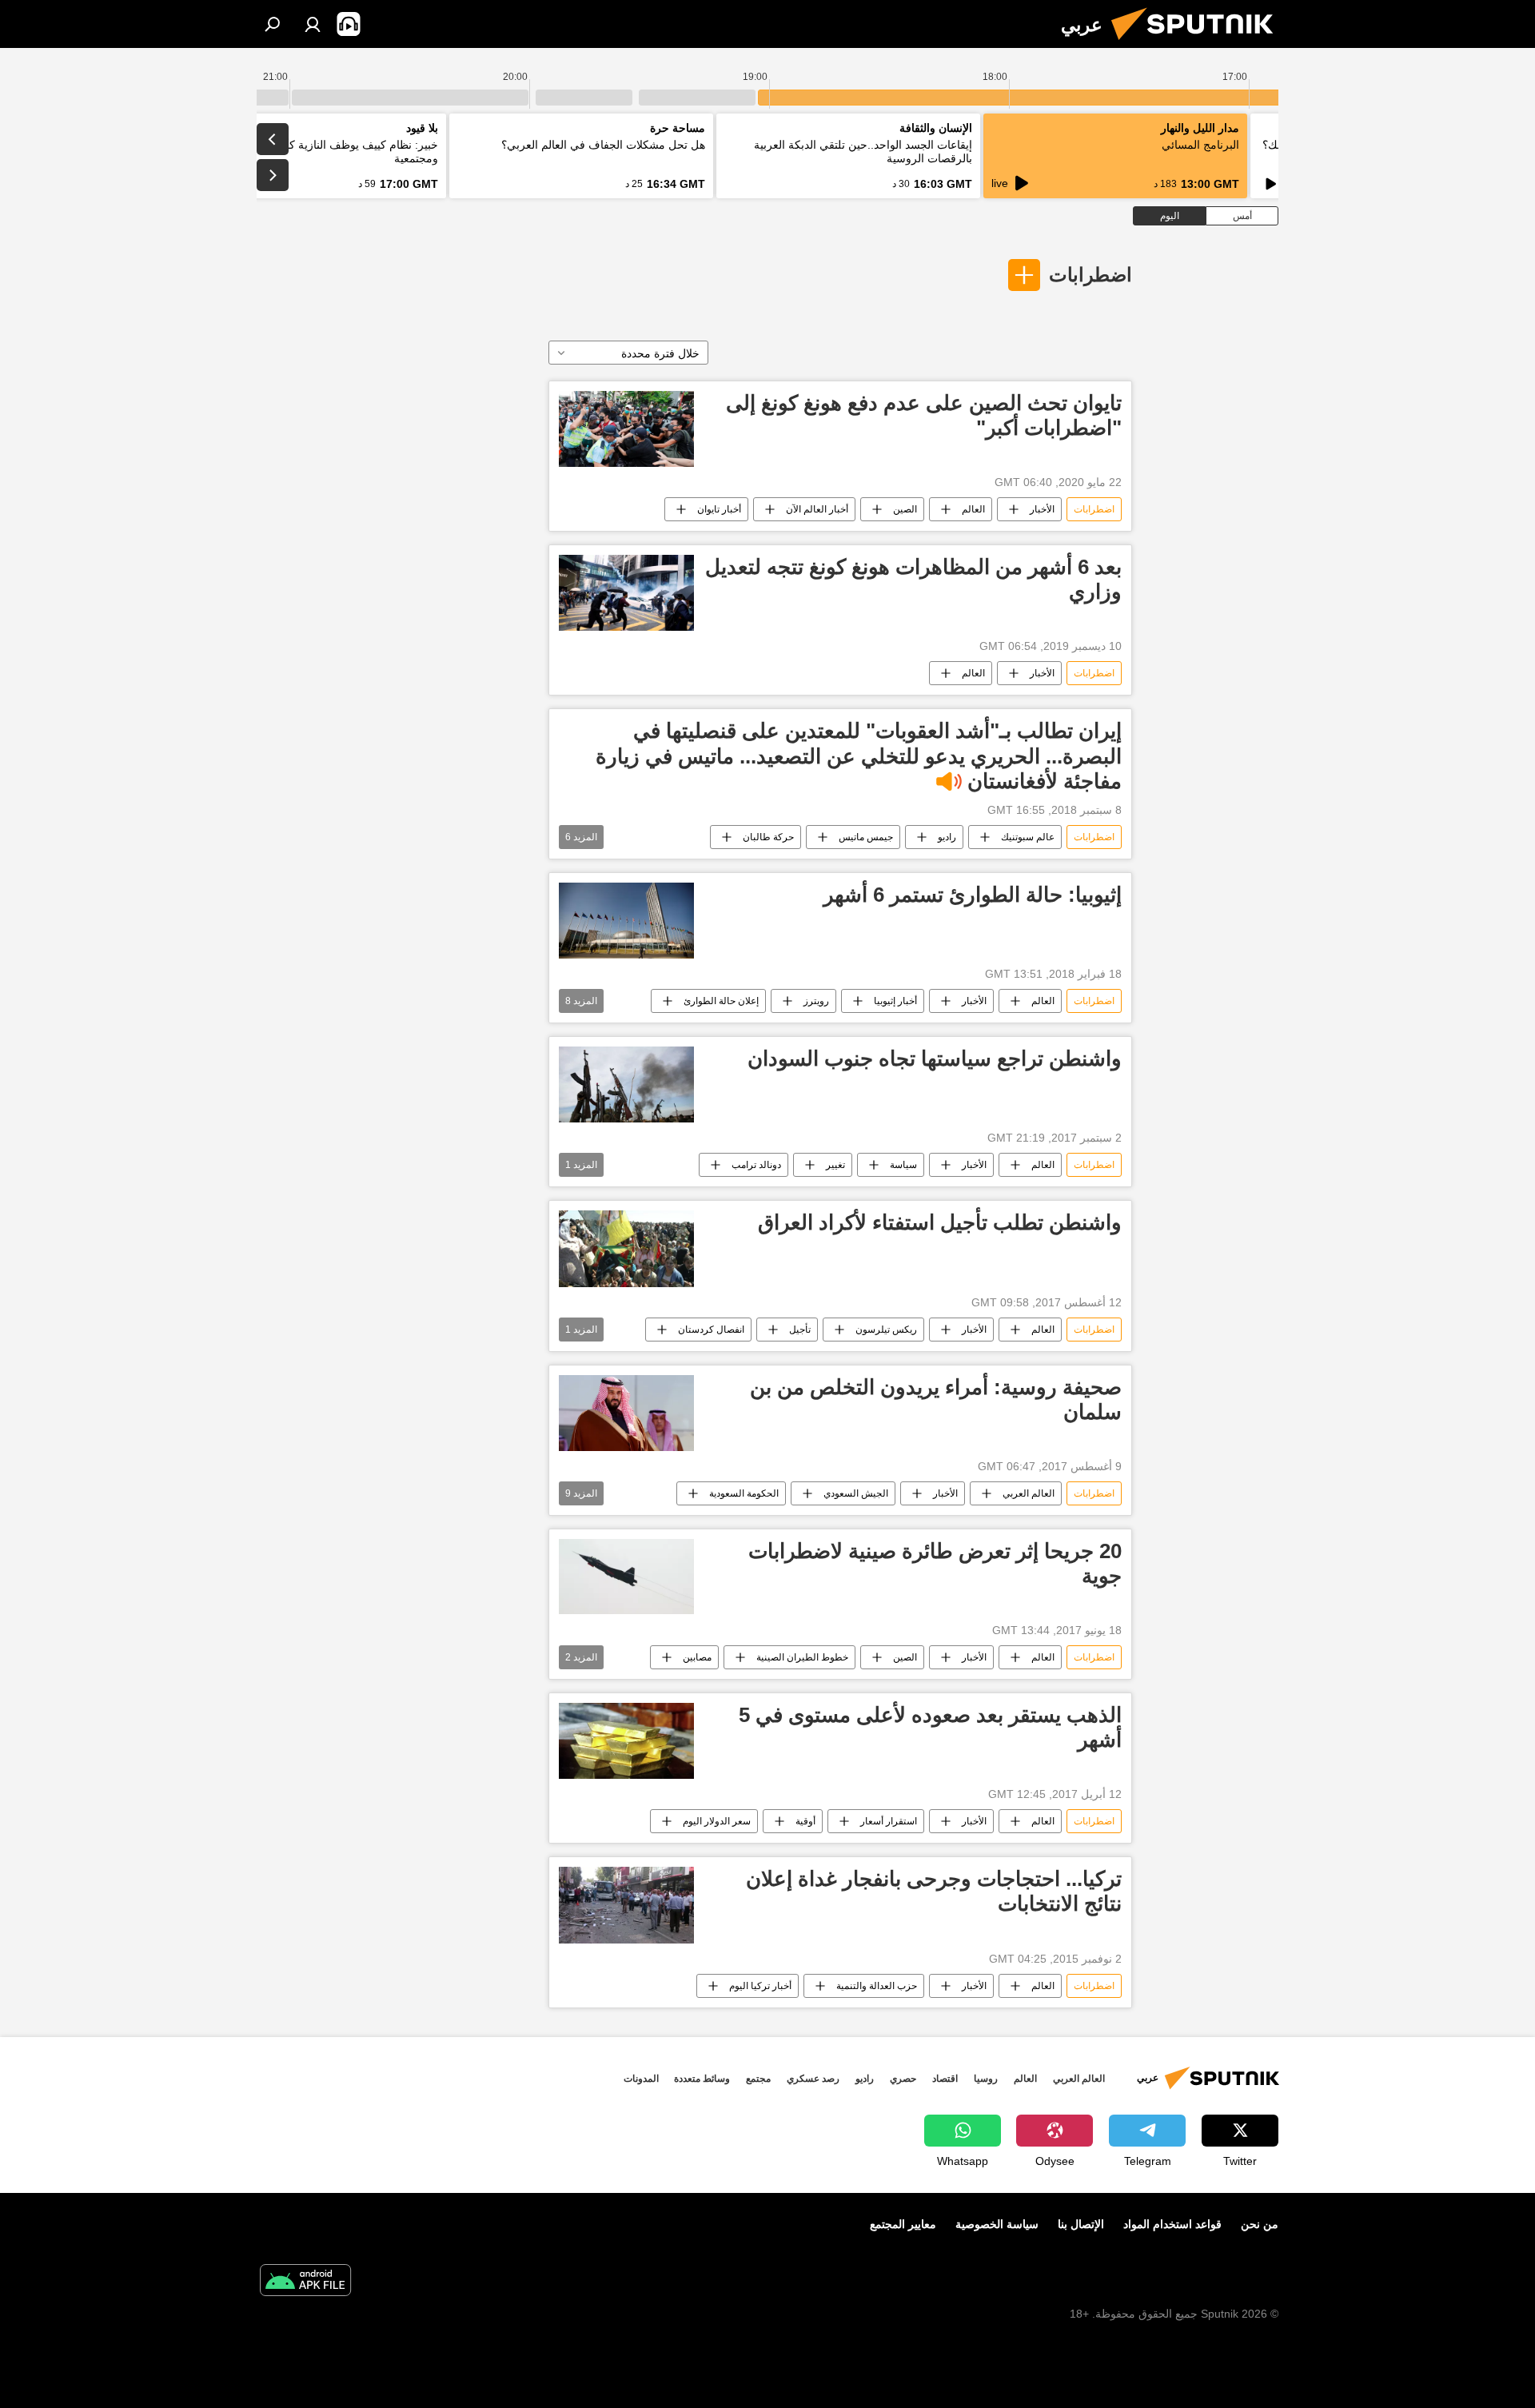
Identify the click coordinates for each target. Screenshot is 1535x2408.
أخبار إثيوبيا (895, 1001)
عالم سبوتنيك (1028, 837)
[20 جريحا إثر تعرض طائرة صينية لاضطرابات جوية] (626, 1577)
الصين (905, 509)
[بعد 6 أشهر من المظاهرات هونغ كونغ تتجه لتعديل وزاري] (626, 593)
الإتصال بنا (1081, 2224)
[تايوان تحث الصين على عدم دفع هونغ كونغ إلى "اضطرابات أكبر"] (626, 429)
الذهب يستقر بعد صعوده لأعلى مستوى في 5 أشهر (930, 1727)
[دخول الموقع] (313, 24)
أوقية (805, 1821)
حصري (903, 2079)
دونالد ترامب (756, 1165)
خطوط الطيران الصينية (802, 1657)
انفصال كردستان (711, 1330)
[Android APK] (305, 2282)
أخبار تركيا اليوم (760, 1986)
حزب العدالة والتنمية (877, 1986)
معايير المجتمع (903, 2224)
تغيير (835, 1165)
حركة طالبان (768, 837)
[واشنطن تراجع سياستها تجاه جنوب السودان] (626, 1084)
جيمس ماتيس (866, 837)
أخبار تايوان (719, 509)
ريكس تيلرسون (886, 1330)
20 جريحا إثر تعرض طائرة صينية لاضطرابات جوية (935, 1563)
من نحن (1260, 2224)
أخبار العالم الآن (817, 509)
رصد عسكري (813, 2079)
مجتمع (758, 2079)
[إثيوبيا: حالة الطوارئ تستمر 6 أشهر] (626, 921)
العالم (973, 509)
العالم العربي (1029, 1493)
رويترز (816, 1001)
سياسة (903, 1165)
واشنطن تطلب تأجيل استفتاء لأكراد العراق (940, 1222)
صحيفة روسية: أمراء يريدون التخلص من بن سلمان (936, 1399)
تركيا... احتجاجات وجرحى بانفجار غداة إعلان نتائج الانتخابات (934, 1891)
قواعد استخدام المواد (1172, 2224)
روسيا (986, 2079)
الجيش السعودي (856, 1493)
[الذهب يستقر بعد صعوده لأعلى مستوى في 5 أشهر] (626, 1741)
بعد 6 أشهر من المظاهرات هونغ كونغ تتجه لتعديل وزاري (913, 579)
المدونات (641, 2079)
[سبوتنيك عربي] (1198, 44)
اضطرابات (1090, 275)
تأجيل (800, 1330)
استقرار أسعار (889, 1821)
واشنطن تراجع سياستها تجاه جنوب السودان (935, 1058)
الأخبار (1042, 509)
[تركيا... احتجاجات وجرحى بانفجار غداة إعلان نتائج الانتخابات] (626, 1905)
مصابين (697, 1657)
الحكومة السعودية (744, 1493)
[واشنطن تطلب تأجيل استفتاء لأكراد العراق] (626, 1248)
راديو (947, 837)
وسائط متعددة (702, 2079)
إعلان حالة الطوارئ (721, 1001)
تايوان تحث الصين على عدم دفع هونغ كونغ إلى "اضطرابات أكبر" (924, 415)
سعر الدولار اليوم (717, 1821)
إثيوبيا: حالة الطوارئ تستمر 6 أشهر (973, 895)
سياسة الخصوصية (997, 2224)
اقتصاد (945, 2079)
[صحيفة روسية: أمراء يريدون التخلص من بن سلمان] (626, 1413)
